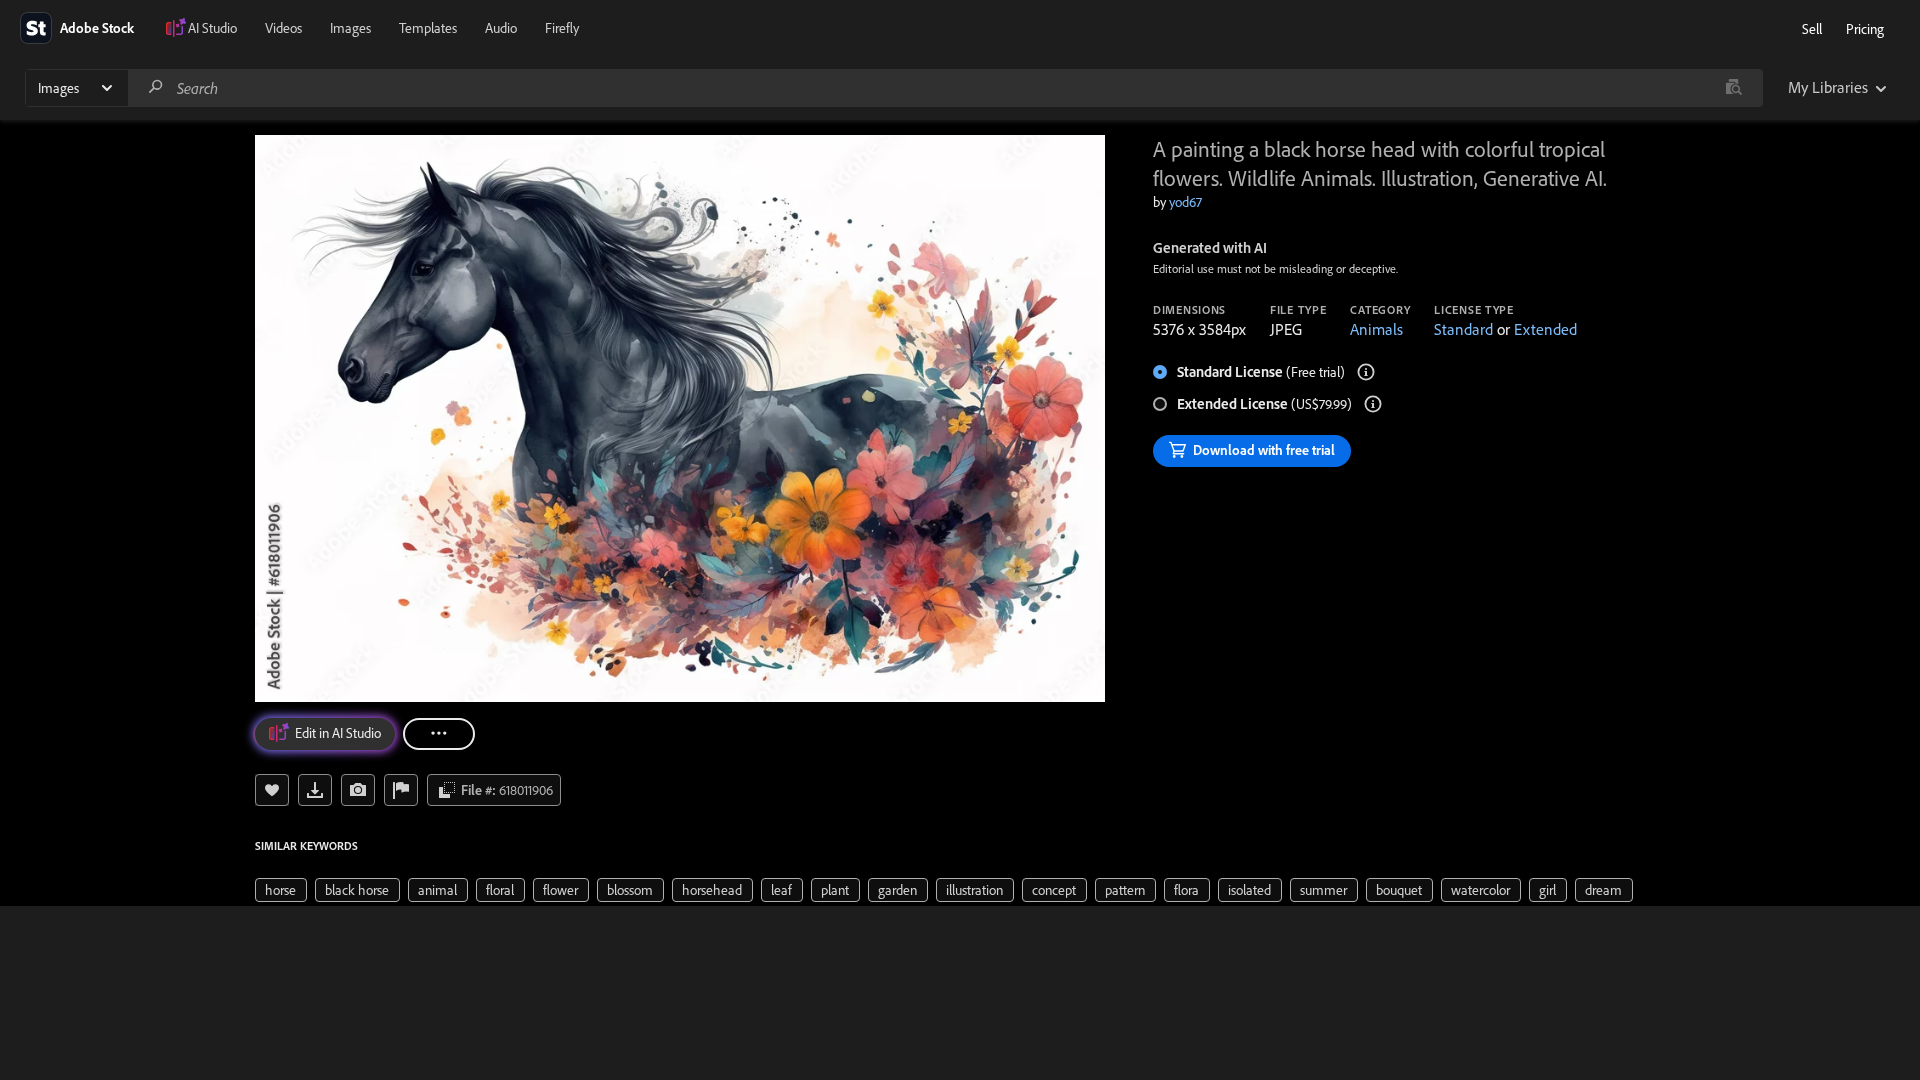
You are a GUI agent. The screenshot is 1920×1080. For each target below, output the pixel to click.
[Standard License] (1366, 372)
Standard (1463, 329)
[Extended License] (1373, 404)
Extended (1545, 329)
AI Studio (212, 28)
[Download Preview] (315, 790)
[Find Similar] (358, 790)
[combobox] (945, 88)
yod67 (1185, 202)
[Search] (156, 87)
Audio (501, 28)
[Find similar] (1733, 88)
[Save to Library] (272, 790)
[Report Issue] (401, 790)
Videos (283, 28)
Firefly (562, 28)
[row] (281, 890)
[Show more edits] (439, 734)
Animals (1376, 329)
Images (350, 28)
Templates (428, 28)
